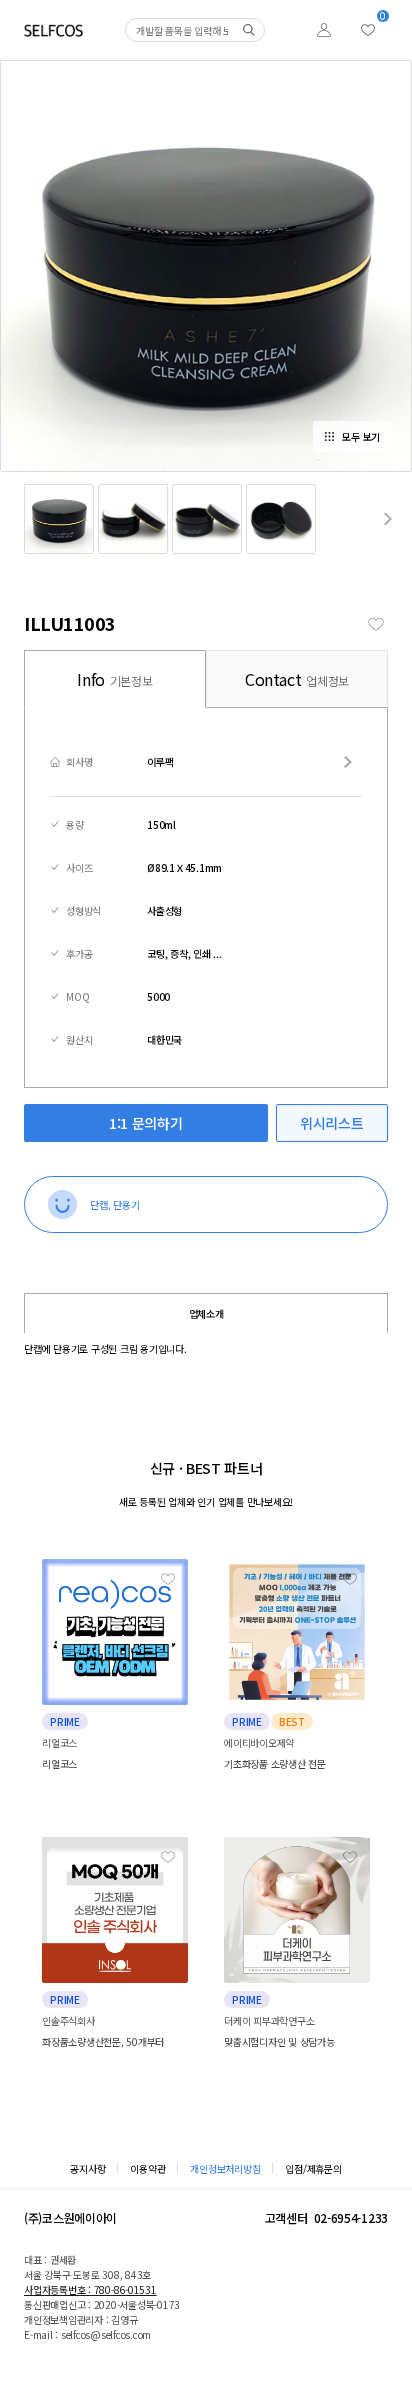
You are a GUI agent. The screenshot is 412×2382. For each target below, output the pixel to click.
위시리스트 (331, 1123)
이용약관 (147, 2168)
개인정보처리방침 (225, 2168)
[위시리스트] (368, 30)
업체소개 (206, 1313)
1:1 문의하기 (145, 1123)
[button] (388, 518)
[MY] (324, 30)
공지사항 (87, 2168)
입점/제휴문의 (313, 2168)
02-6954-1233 (351, 2217)
